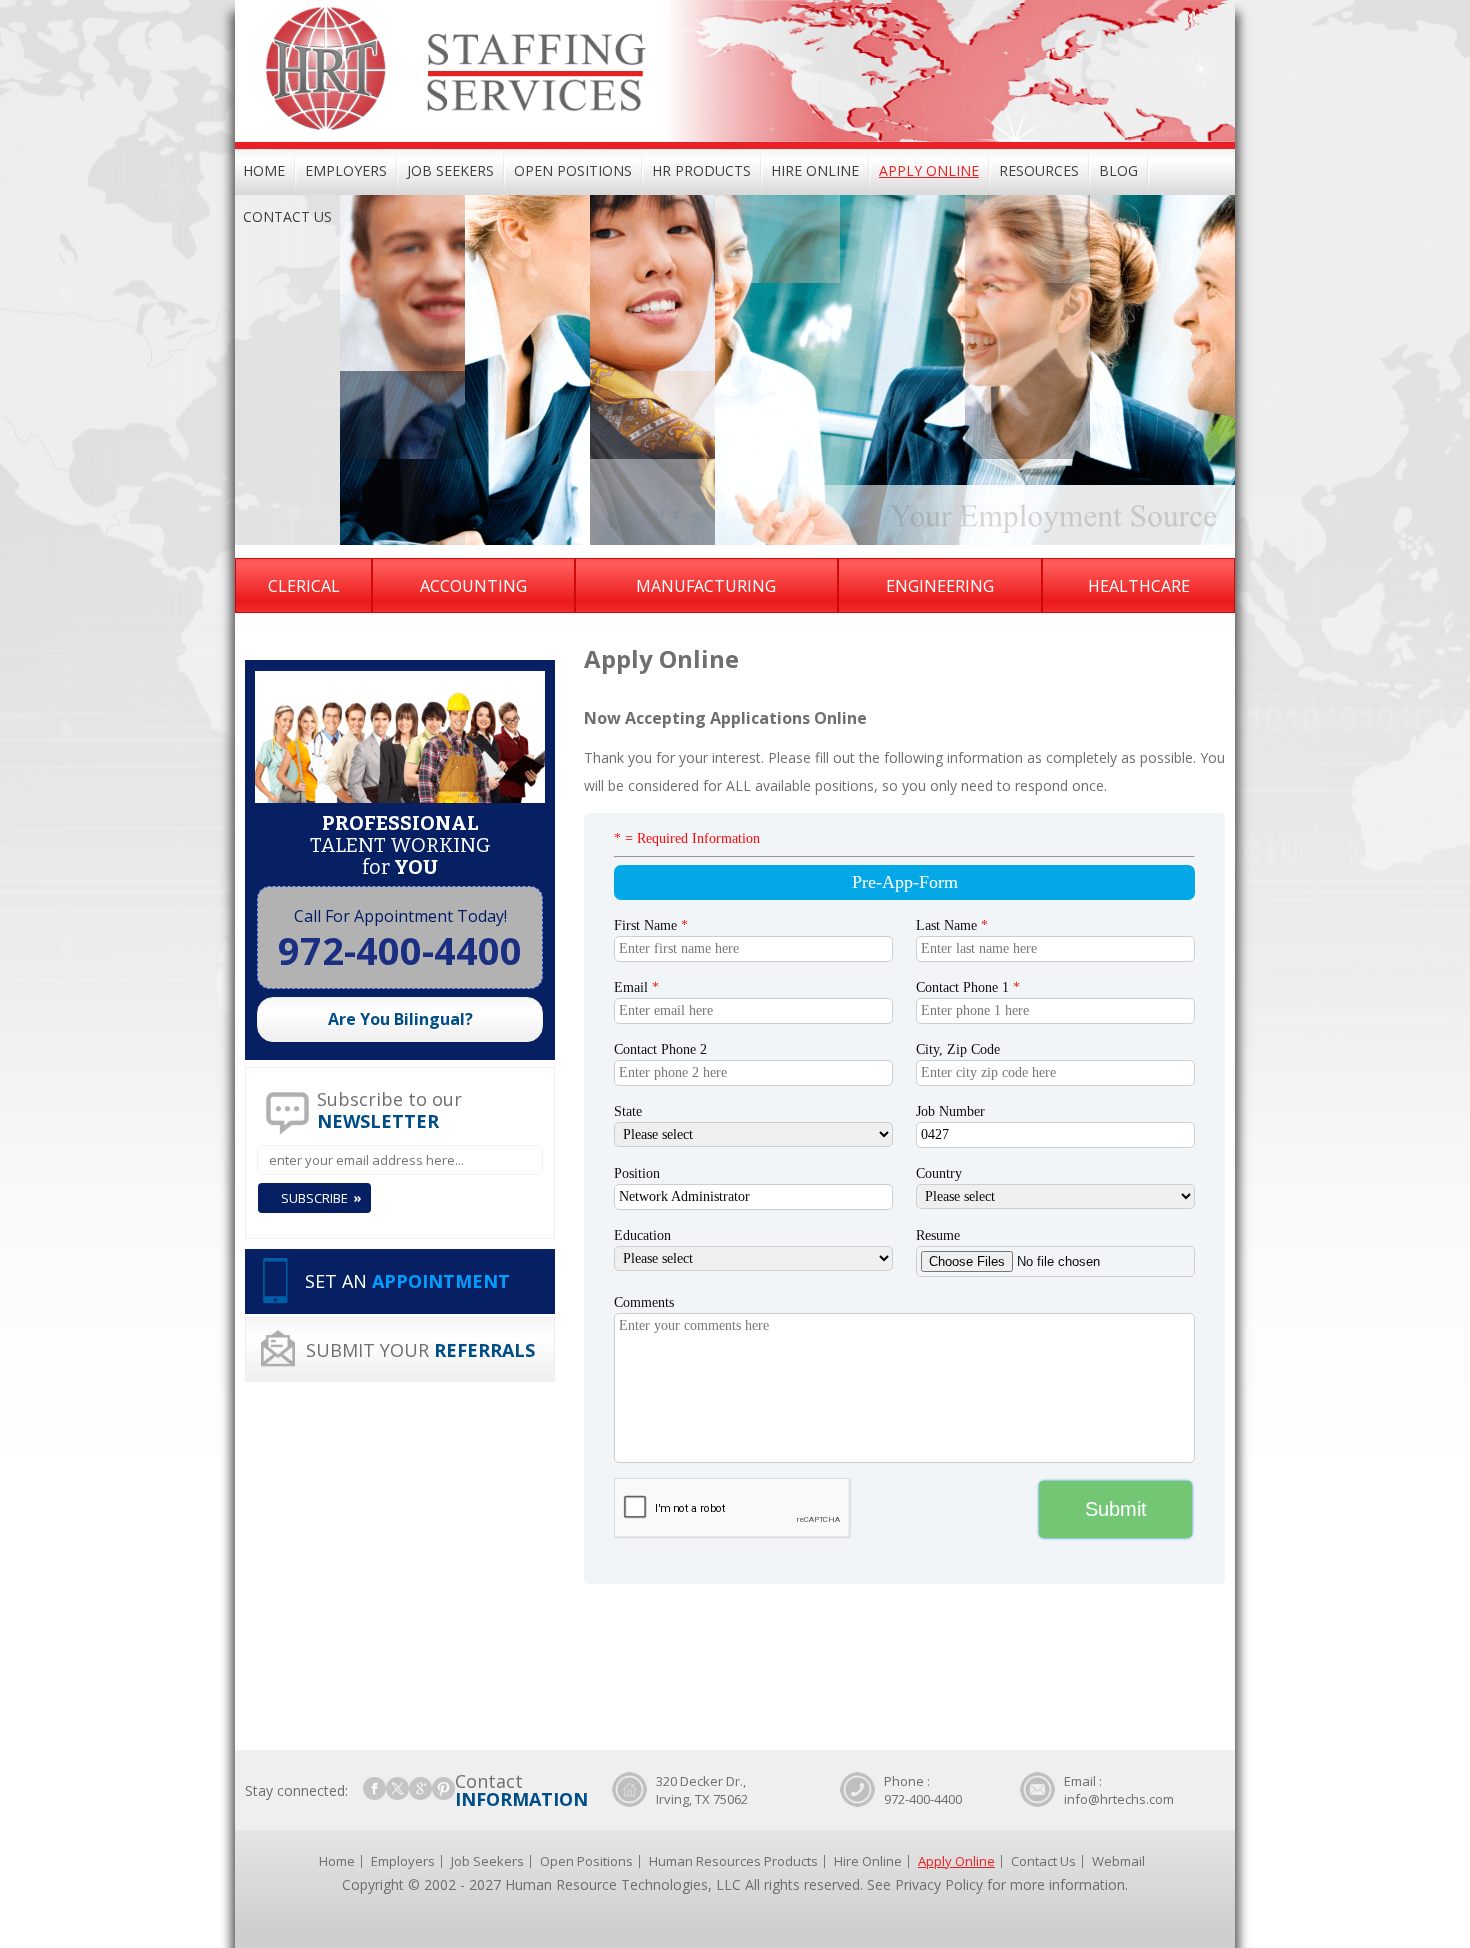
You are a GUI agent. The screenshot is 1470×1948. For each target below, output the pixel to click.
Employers (346, 170)
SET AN (407, 1281)
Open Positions (573, 170)
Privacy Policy (939, 1884)
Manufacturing (706, 586)
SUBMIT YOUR (420, 1350)
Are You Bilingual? (400, 1019)
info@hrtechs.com (1119, 1799)
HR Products (701, 170)
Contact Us (287, 216)
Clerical (304, 586)
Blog (1118, 170)
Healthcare (1139, 586)
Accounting (473, 586)
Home (264, 170)
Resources (1039, 170)
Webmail (1118, 1861)
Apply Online (929, 170)
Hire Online (815, 170)
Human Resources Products (733, 1861)
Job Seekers (450, 170)
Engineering (940, 586)
